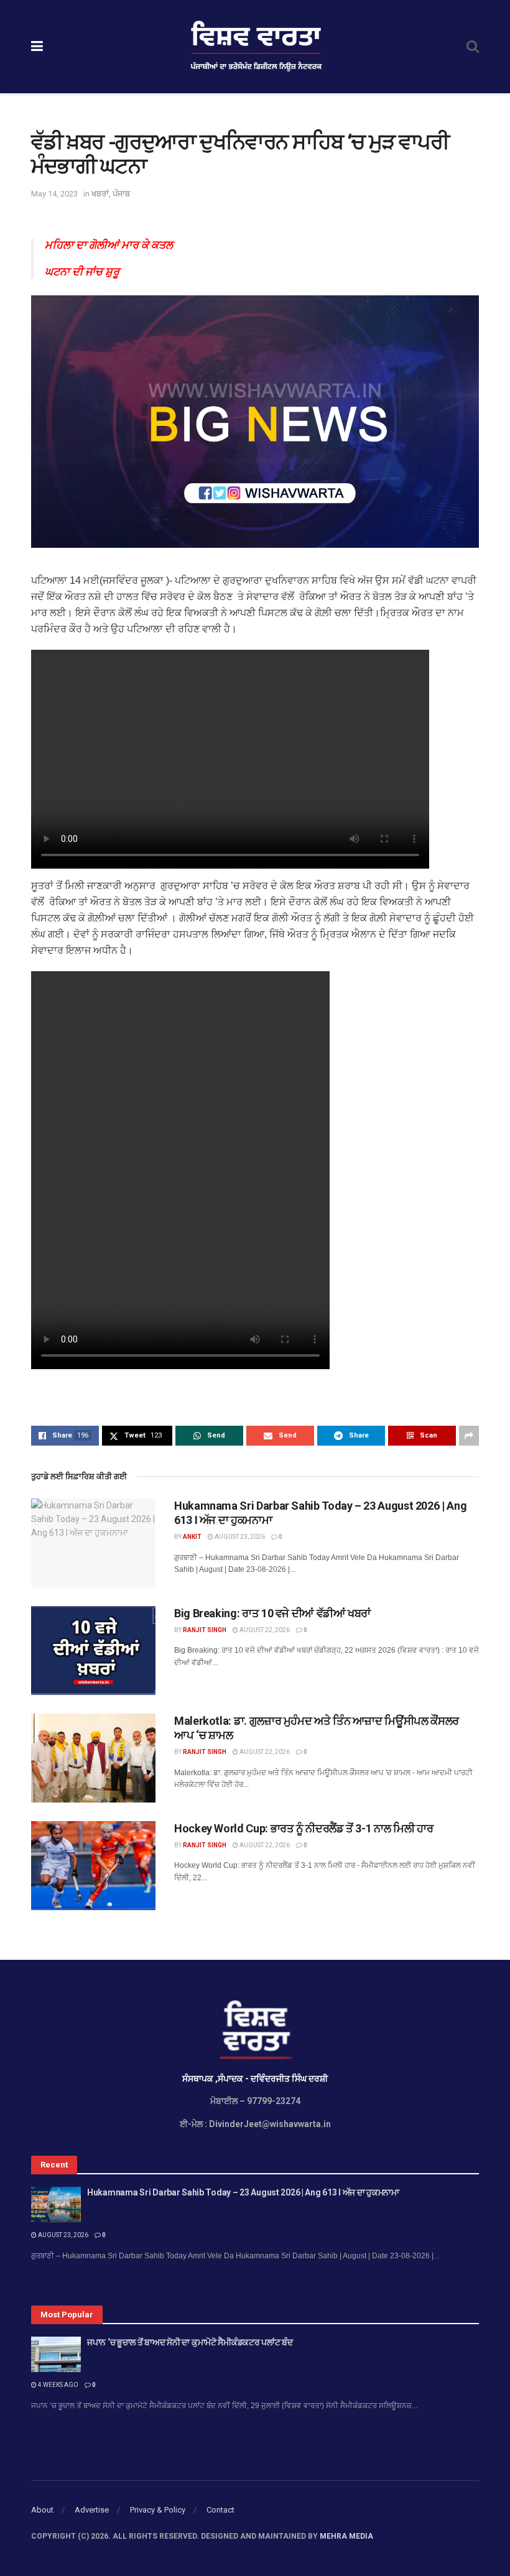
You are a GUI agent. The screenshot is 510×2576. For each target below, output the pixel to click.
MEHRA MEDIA (346, 2536)
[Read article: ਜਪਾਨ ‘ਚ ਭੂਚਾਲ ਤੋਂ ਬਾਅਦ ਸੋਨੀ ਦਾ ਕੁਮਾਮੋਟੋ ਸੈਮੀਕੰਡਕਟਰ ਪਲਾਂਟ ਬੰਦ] (56, 2354)
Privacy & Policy (158, 2510)
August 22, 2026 (264, 1630)
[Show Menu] (37, 47)
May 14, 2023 (54, 194)
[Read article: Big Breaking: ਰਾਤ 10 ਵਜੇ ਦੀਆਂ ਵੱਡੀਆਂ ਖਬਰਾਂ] (93, 1650)
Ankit (192, 1537)
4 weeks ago (58, 2385)
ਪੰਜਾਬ (121, 194)
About (42, 2510)
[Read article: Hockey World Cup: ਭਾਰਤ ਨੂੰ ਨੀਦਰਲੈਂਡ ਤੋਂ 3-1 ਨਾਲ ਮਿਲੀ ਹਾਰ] (93, 1866)
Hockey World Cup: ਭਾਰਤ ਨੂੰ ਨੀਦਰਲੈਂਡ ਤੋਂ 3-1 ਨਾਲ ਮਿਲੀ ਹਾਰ (304, 1828)
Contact (220, 2510)
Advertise (92, 2510)
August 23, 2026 (239, 1537)
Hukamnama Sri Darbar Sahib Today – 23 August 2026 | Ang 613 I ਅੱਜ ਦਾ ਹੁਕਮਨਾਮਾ (243, 2192)
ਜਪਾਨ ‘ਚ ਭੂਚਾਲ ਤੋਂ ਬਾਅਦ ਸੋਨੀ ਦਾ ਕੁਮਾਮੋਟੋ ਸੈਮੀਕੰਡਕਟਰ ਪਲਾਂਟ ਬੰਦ (190, 2342)
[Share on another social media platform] (469, 1436)
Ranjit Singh (205, 1630)
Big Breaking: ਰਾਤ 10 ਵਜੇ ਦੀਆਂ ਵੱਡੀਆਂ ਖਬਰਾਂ (272, 1613)
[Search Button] (473, 47)
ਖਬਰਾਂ (100, 194)
